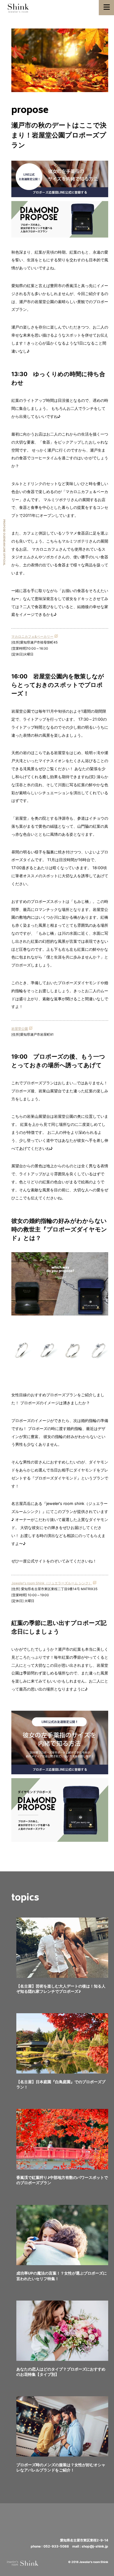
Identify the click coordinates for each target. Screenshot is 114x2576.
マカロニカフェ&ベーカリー (32, 636)
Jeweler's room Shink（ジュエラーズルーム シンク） (52, 1583)
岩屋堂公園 (20, 1029)
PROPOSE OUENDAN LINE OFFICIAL (4, 542)
